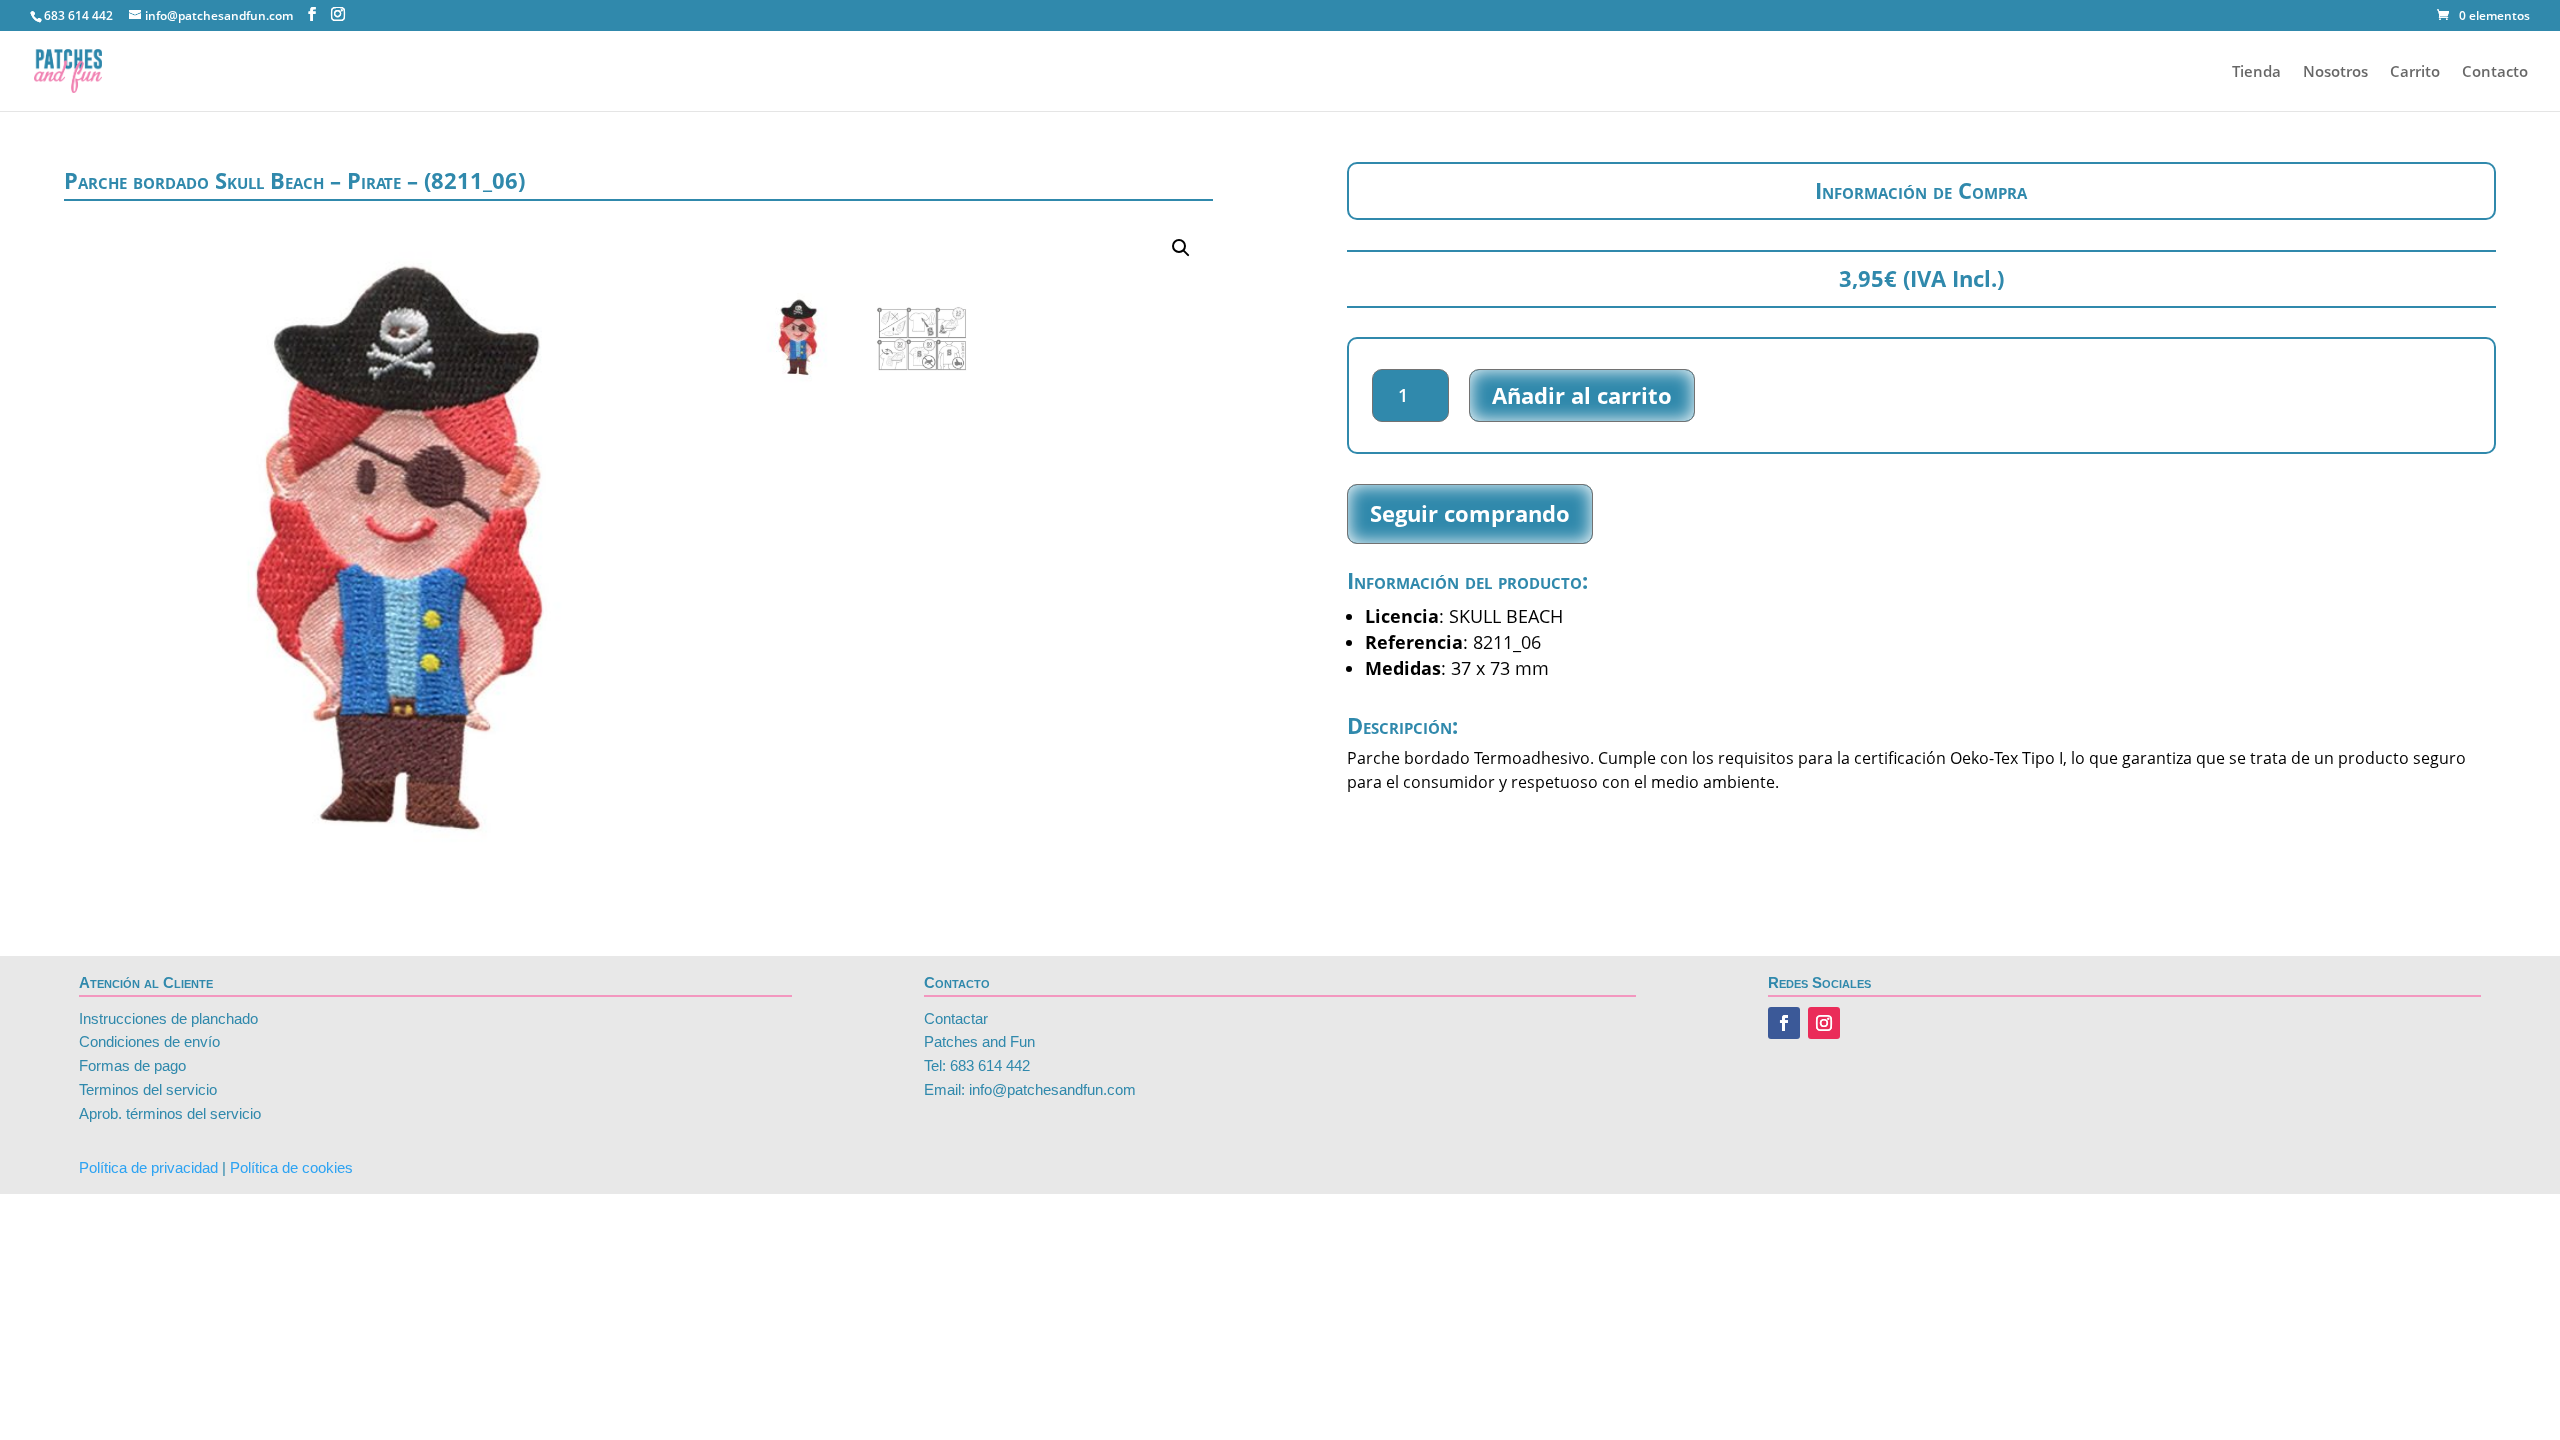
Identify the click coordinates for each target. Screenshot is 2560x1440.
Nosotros (2335, 72)
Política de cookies (291, 1167)
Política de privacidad (148, 1167)
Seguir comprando (1470, 513)
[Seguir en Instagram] (1824, 1023)
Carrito (2415, 72)
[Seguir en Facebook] (1784, 1023)
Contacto (2495, 72)
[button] (1181, 248)
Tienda (2256, 72)
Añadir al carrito (1582, 395)
